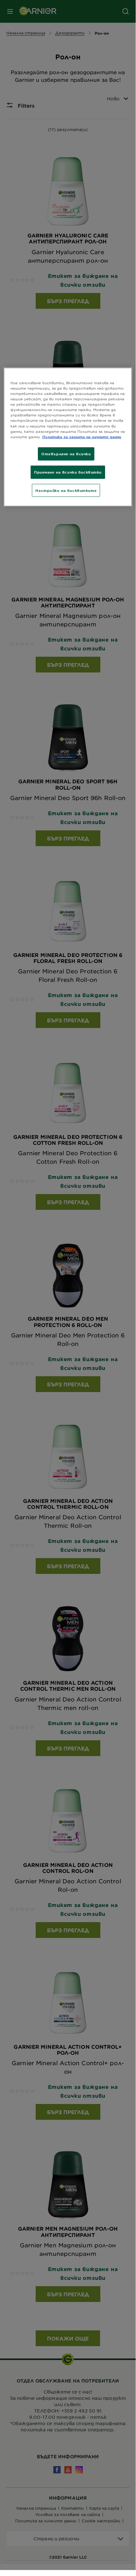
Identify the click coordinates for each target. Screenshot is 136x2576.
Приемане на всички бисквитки (68, 472)
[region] (68, 437)
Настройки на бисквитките (66, 490)
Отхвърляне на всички (66, 453)
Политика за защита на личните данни (82, 436)
